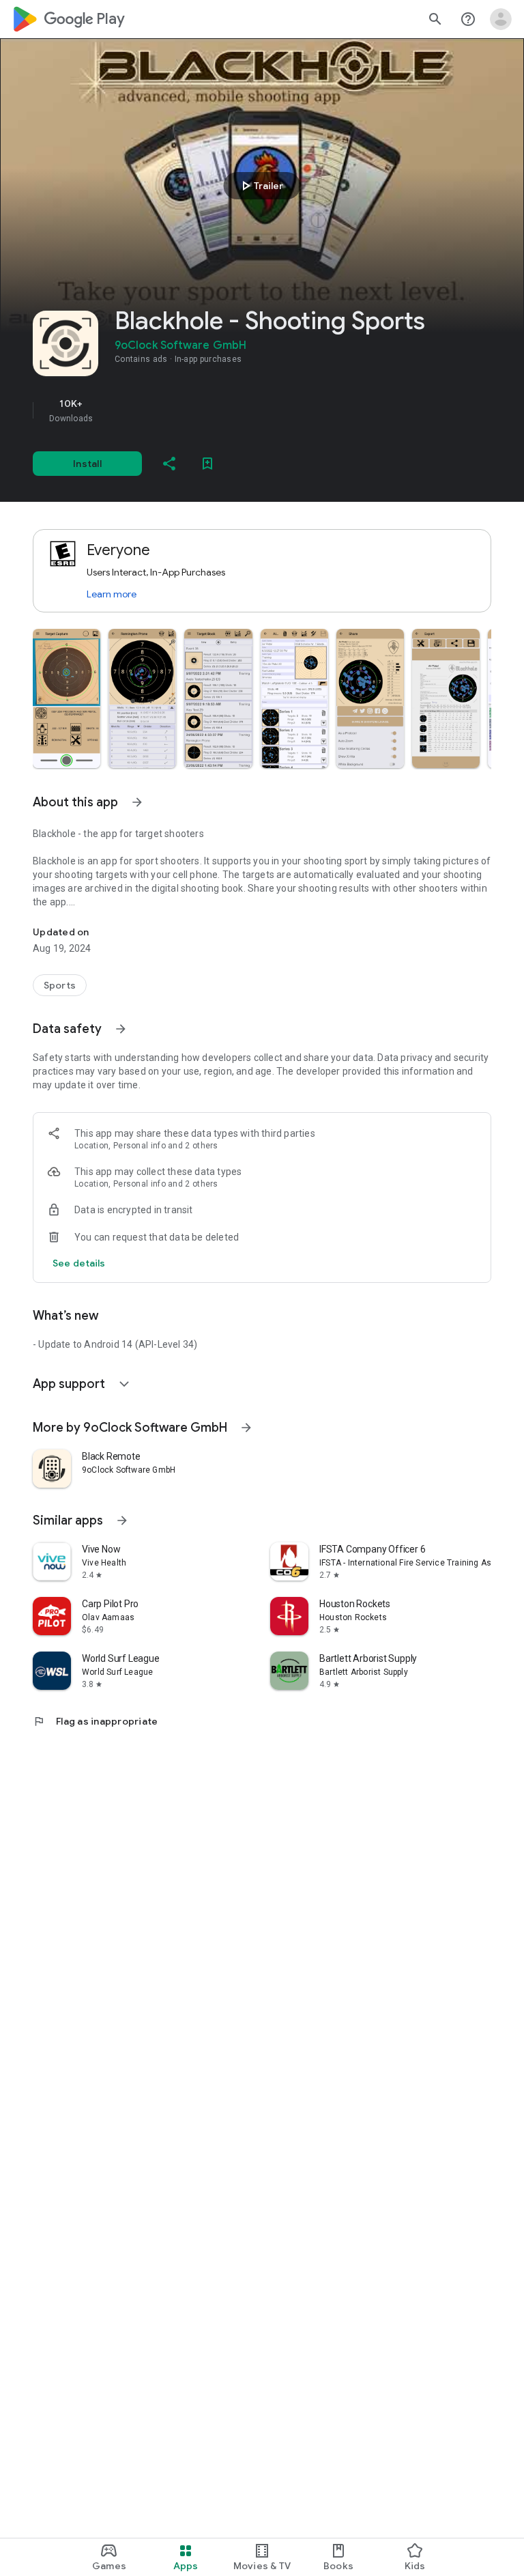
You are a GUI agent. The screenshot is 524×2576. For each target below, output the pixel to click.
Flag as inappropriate (95, 1721)
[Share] (169, 464)
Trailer (260, 186)
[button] (67, 698)
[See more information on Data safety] (121, 1029)
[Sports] (60, 985)
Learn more (112, 594)
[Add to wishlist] (207, 464)
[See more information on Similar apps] (122, 1520)
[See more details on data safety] (79, 1263)
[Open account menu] (501, 19)
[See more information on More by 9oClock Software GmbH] (246, 1428)
